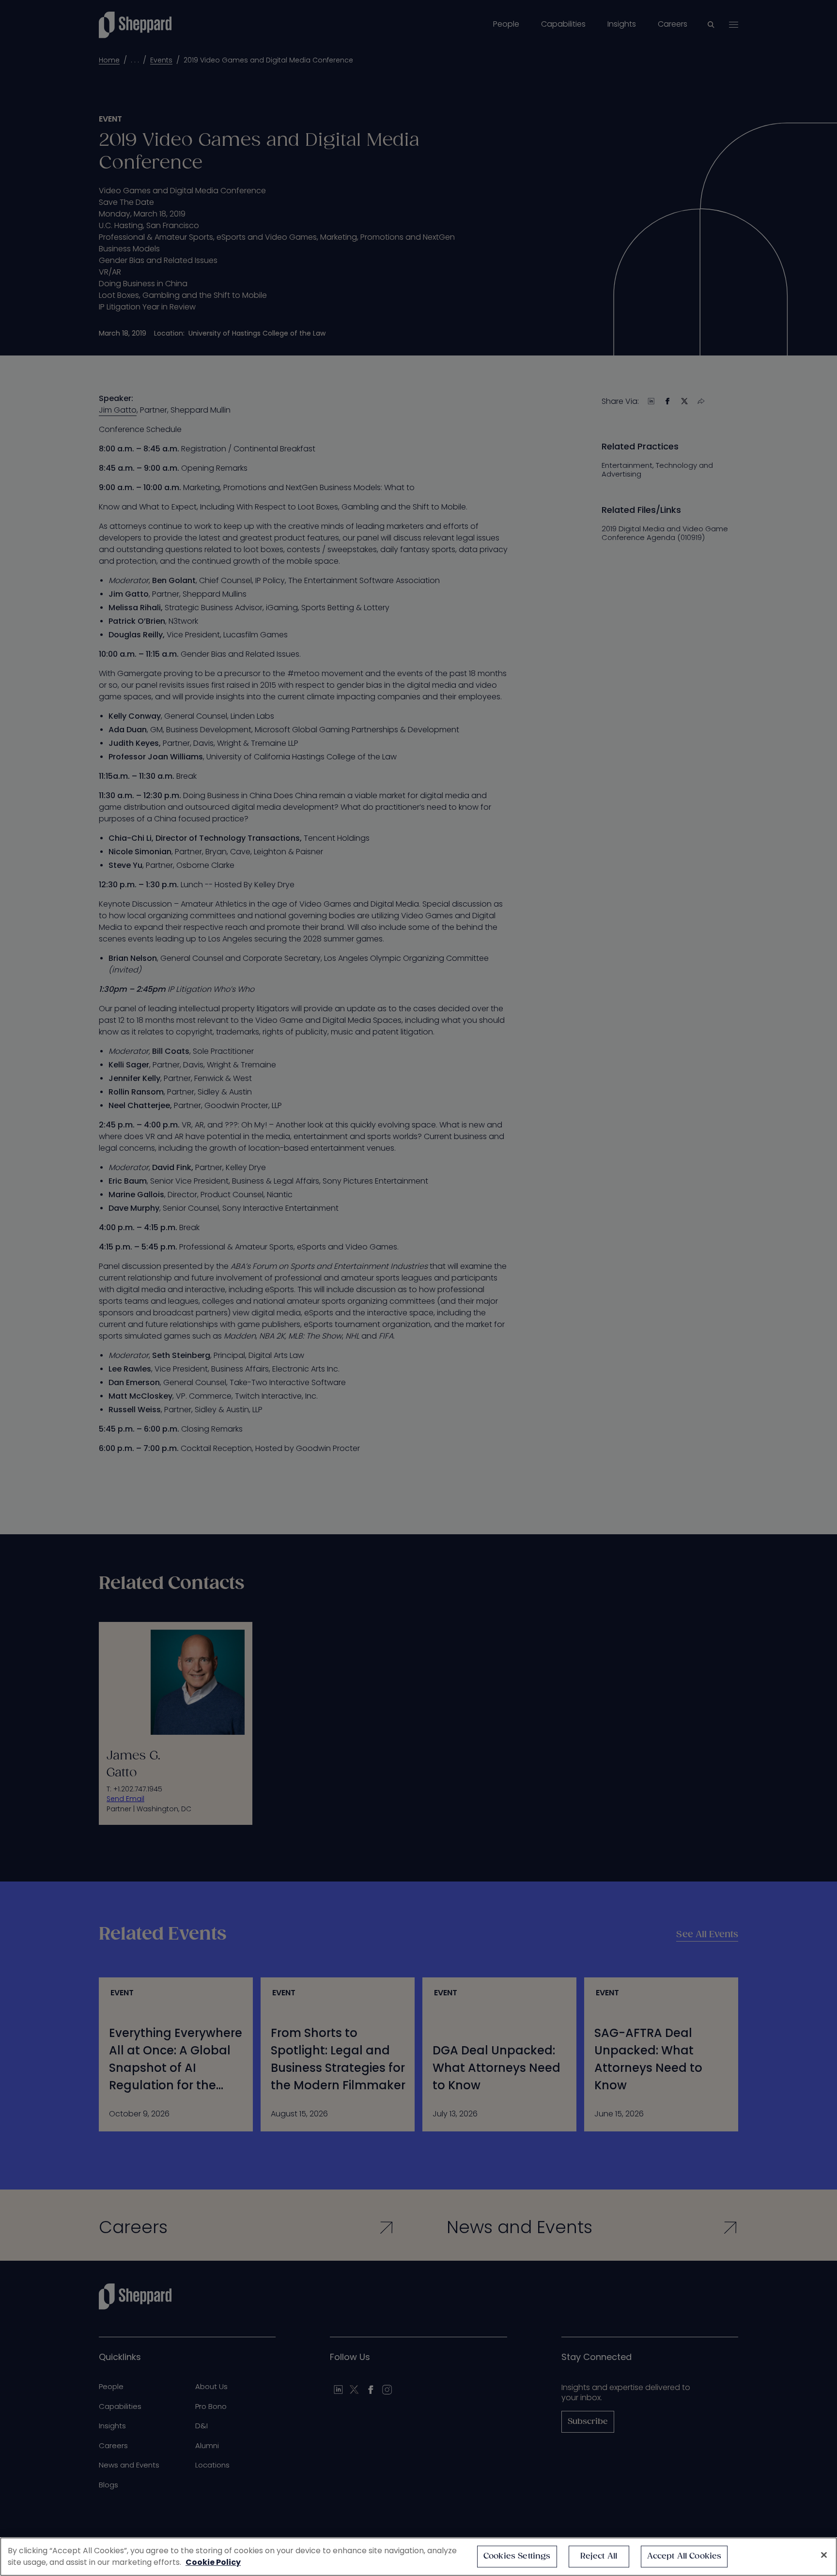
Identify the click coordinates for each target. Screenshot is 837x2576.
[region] (418, 2557)
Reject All (599, 2556)
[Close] (824, 2555)
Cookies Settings (517, 2556)
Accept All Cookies (684, 2556)
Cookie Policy (213, 2562)
